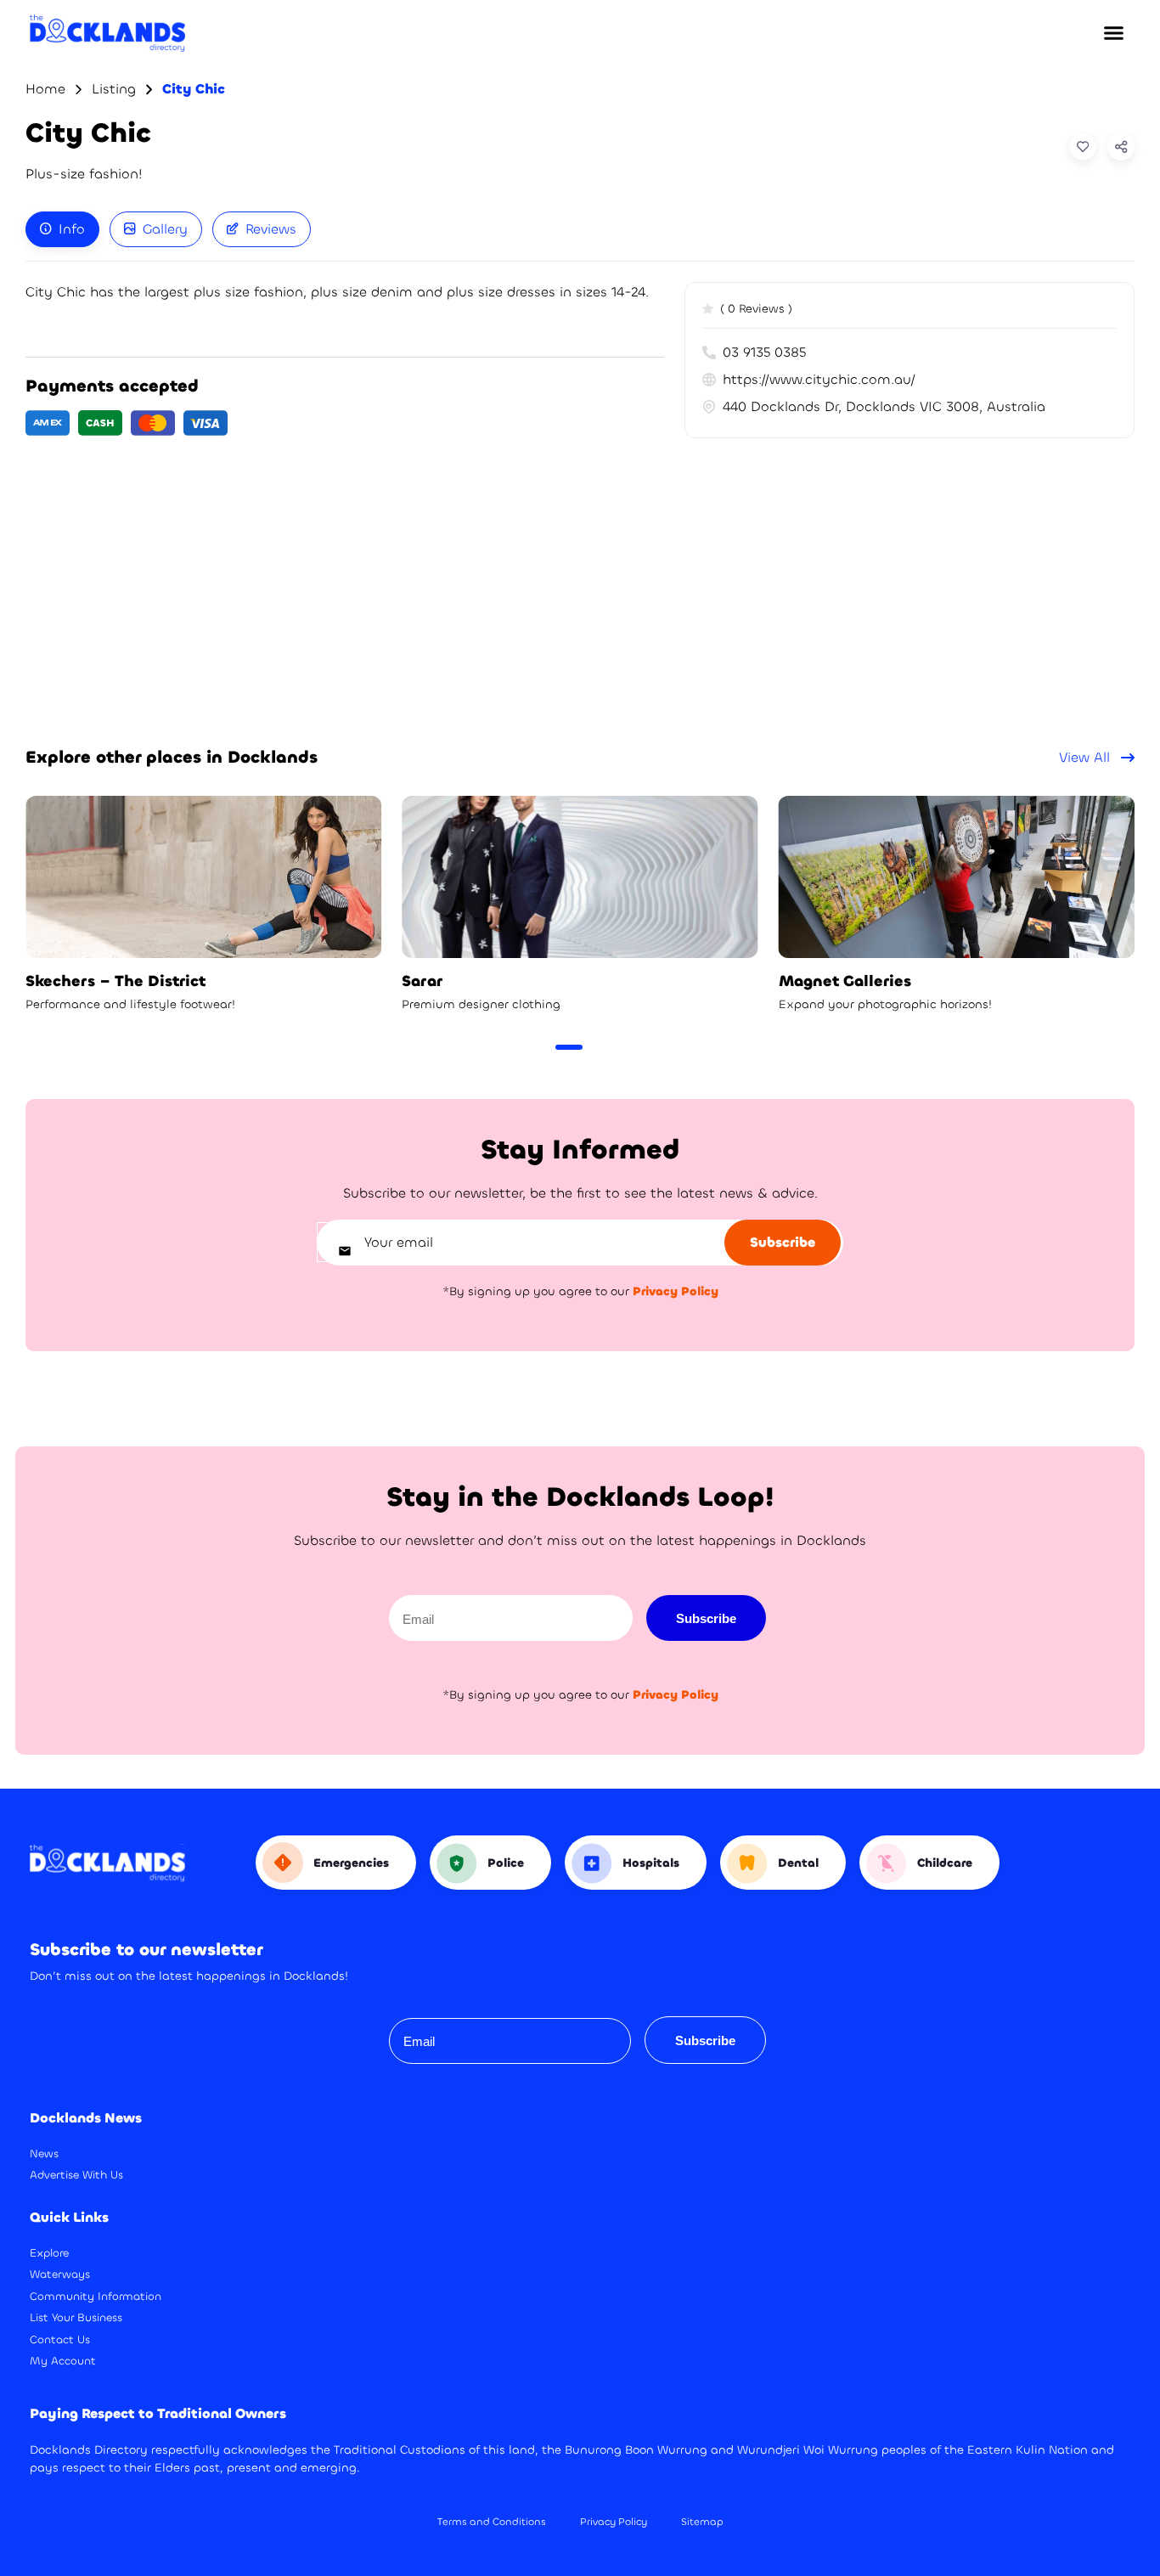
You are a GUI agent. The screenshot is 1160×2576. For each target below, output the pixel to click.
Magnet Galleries (845, 981)
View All (1087, 757)
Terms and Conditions (492, 2522)
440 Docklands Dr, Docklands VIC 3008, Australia (884, 406)
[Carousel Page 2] (598, 1047)
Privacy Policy (614, 2522)
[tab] (62, 229)
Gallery (165, 229)
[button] (1113, 33)
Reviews (271, 229)
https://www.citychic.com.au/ (819, 379)
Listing (114, 89)
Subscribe (706, 1618)
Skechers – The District (115, 981)
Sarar (422, 981)
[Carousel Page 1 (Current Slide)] (569, 1047)
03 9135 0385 (764, 352)
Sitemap (702, 2522)
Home (45, 89)
